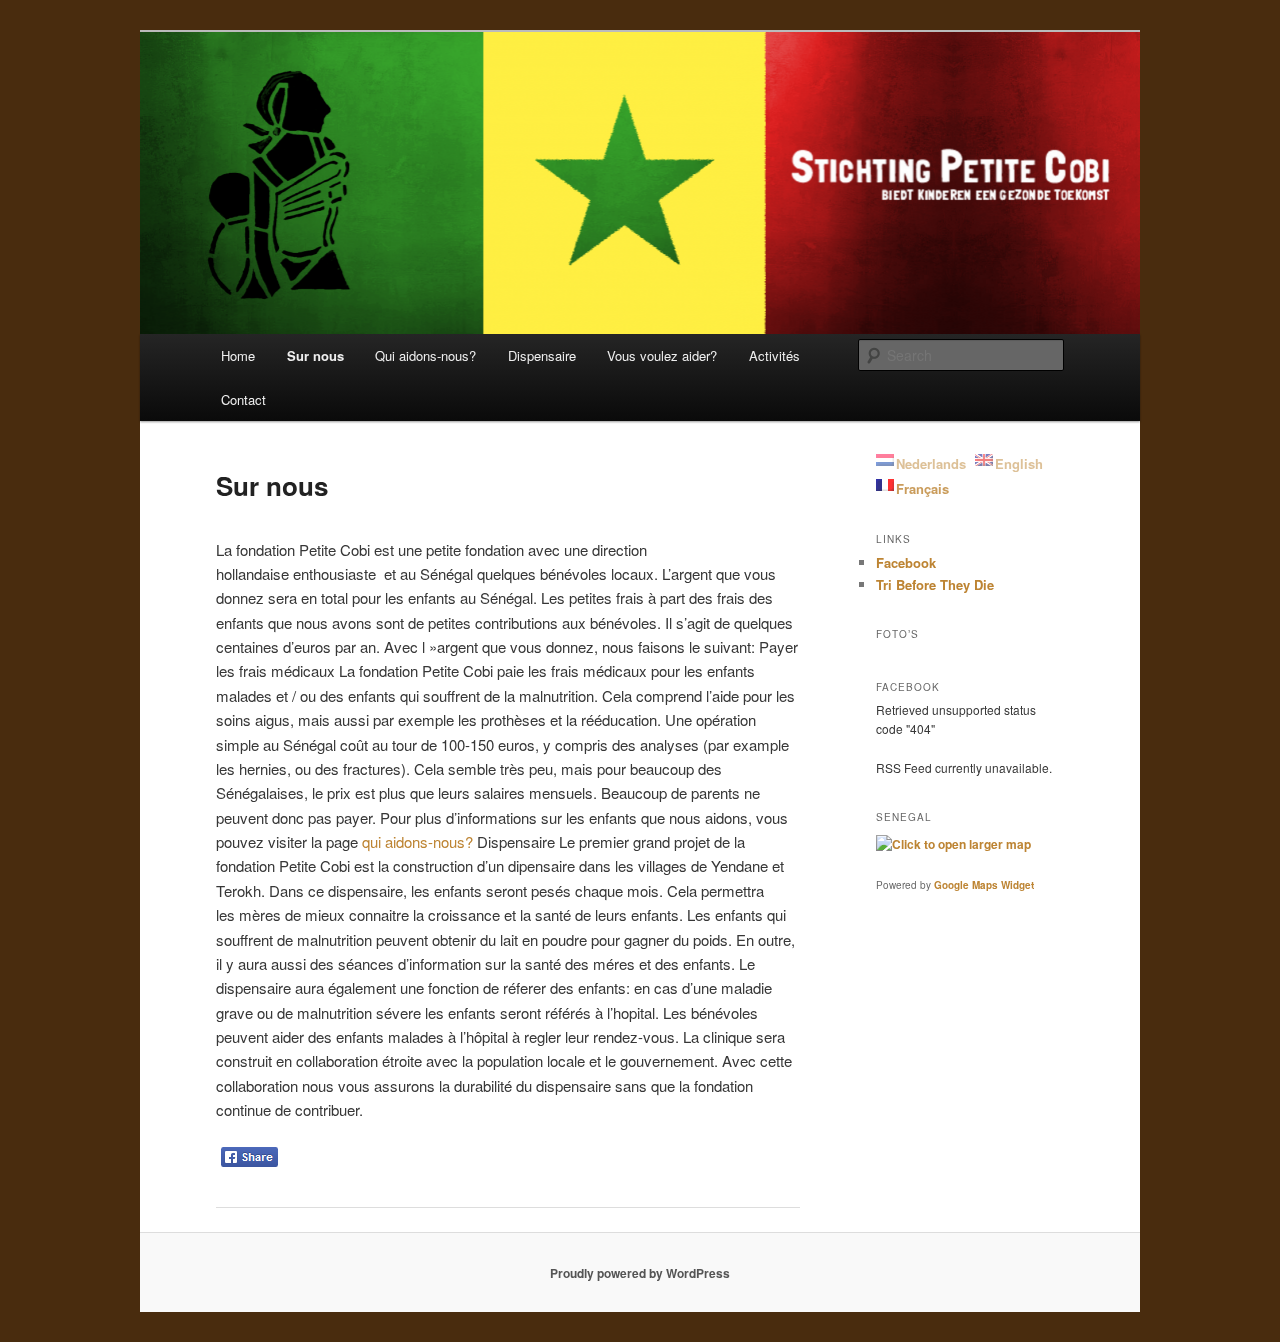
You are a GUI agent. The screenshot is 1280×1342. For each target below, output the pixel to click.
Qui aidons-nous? (425, 355)
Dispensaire (542, 355)
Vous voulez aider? (662, 355)
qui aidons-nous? (417, 841)
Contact (243, 399)
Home (238, 355)
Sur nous (315, 355)
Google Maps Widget (984, 885)
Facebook (906, 562)
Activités (774, 355)
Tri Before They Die (935, 584)
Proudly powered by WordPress (640, 1273)
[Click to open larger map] (953, 844)
